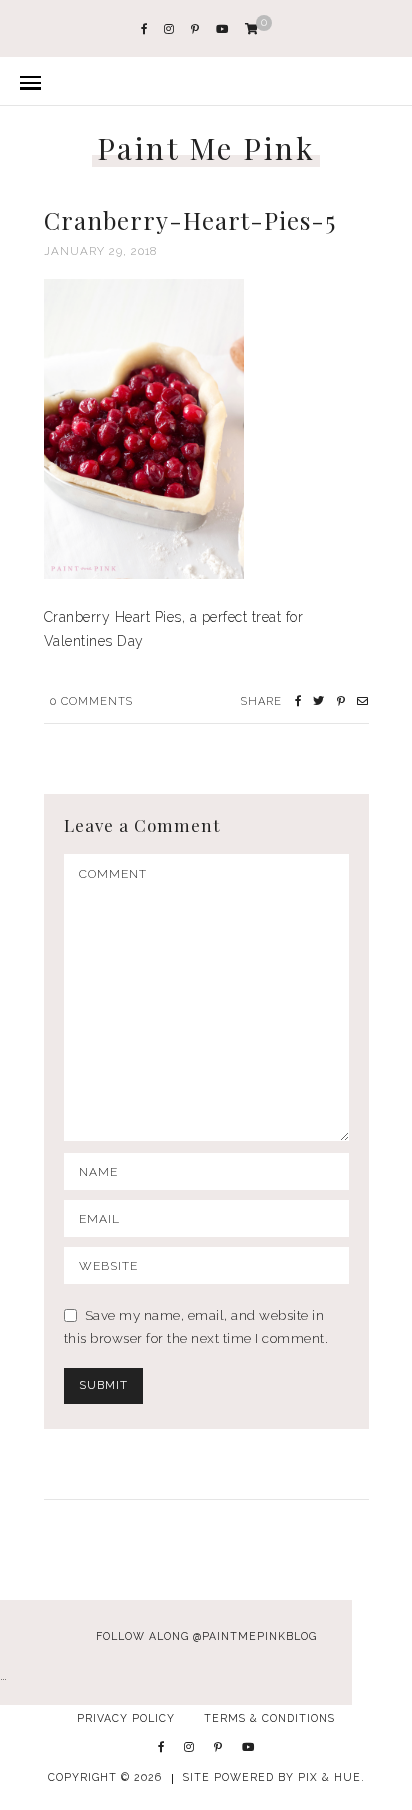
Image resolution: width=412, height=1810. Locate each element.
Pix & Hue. (331, 1777)
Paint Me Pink (206, 148)
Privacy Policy (126, 1718)
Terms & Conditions (269, 1718)
